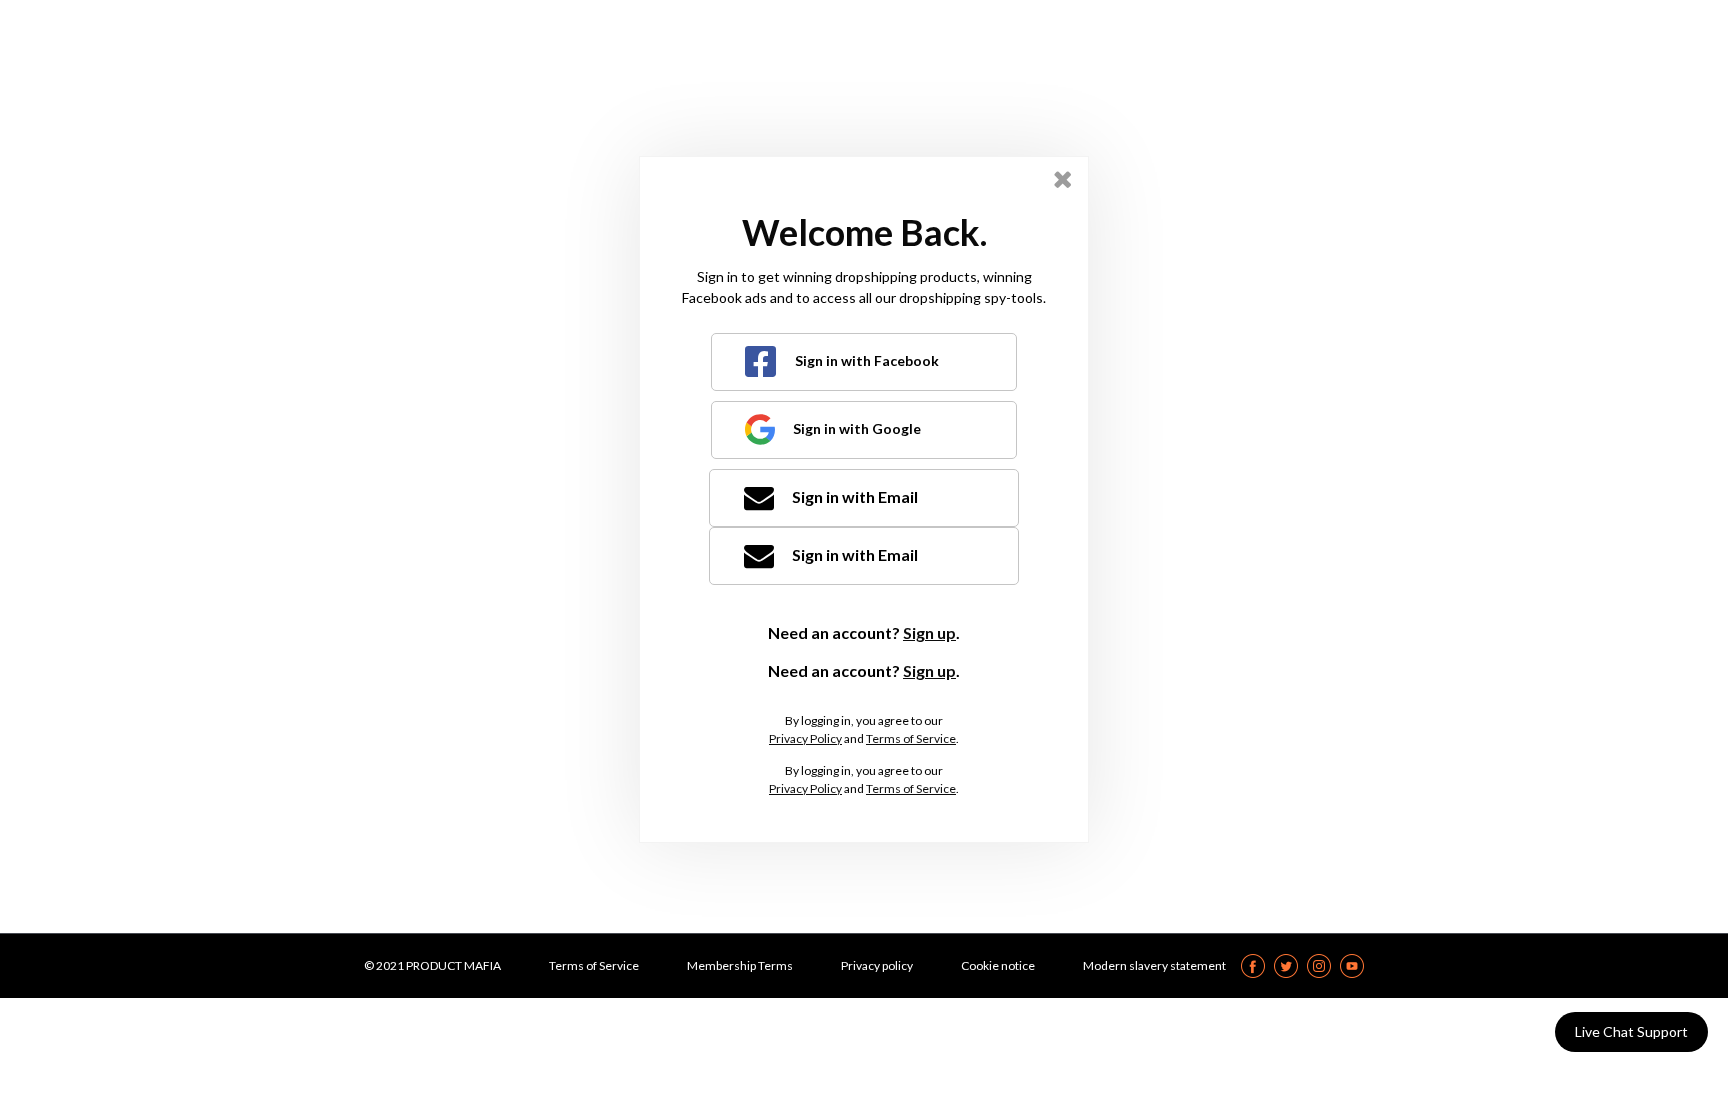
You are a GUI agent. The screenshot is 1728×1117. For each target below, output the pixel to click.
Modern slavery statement (1154, 965)
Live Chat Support (1631, 1031)
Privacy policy (877, 965)
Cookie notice (998, 965)
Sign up (929, 632)
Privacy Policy (805, 738)
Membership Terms (740, 965)
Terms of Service (911, 738)
